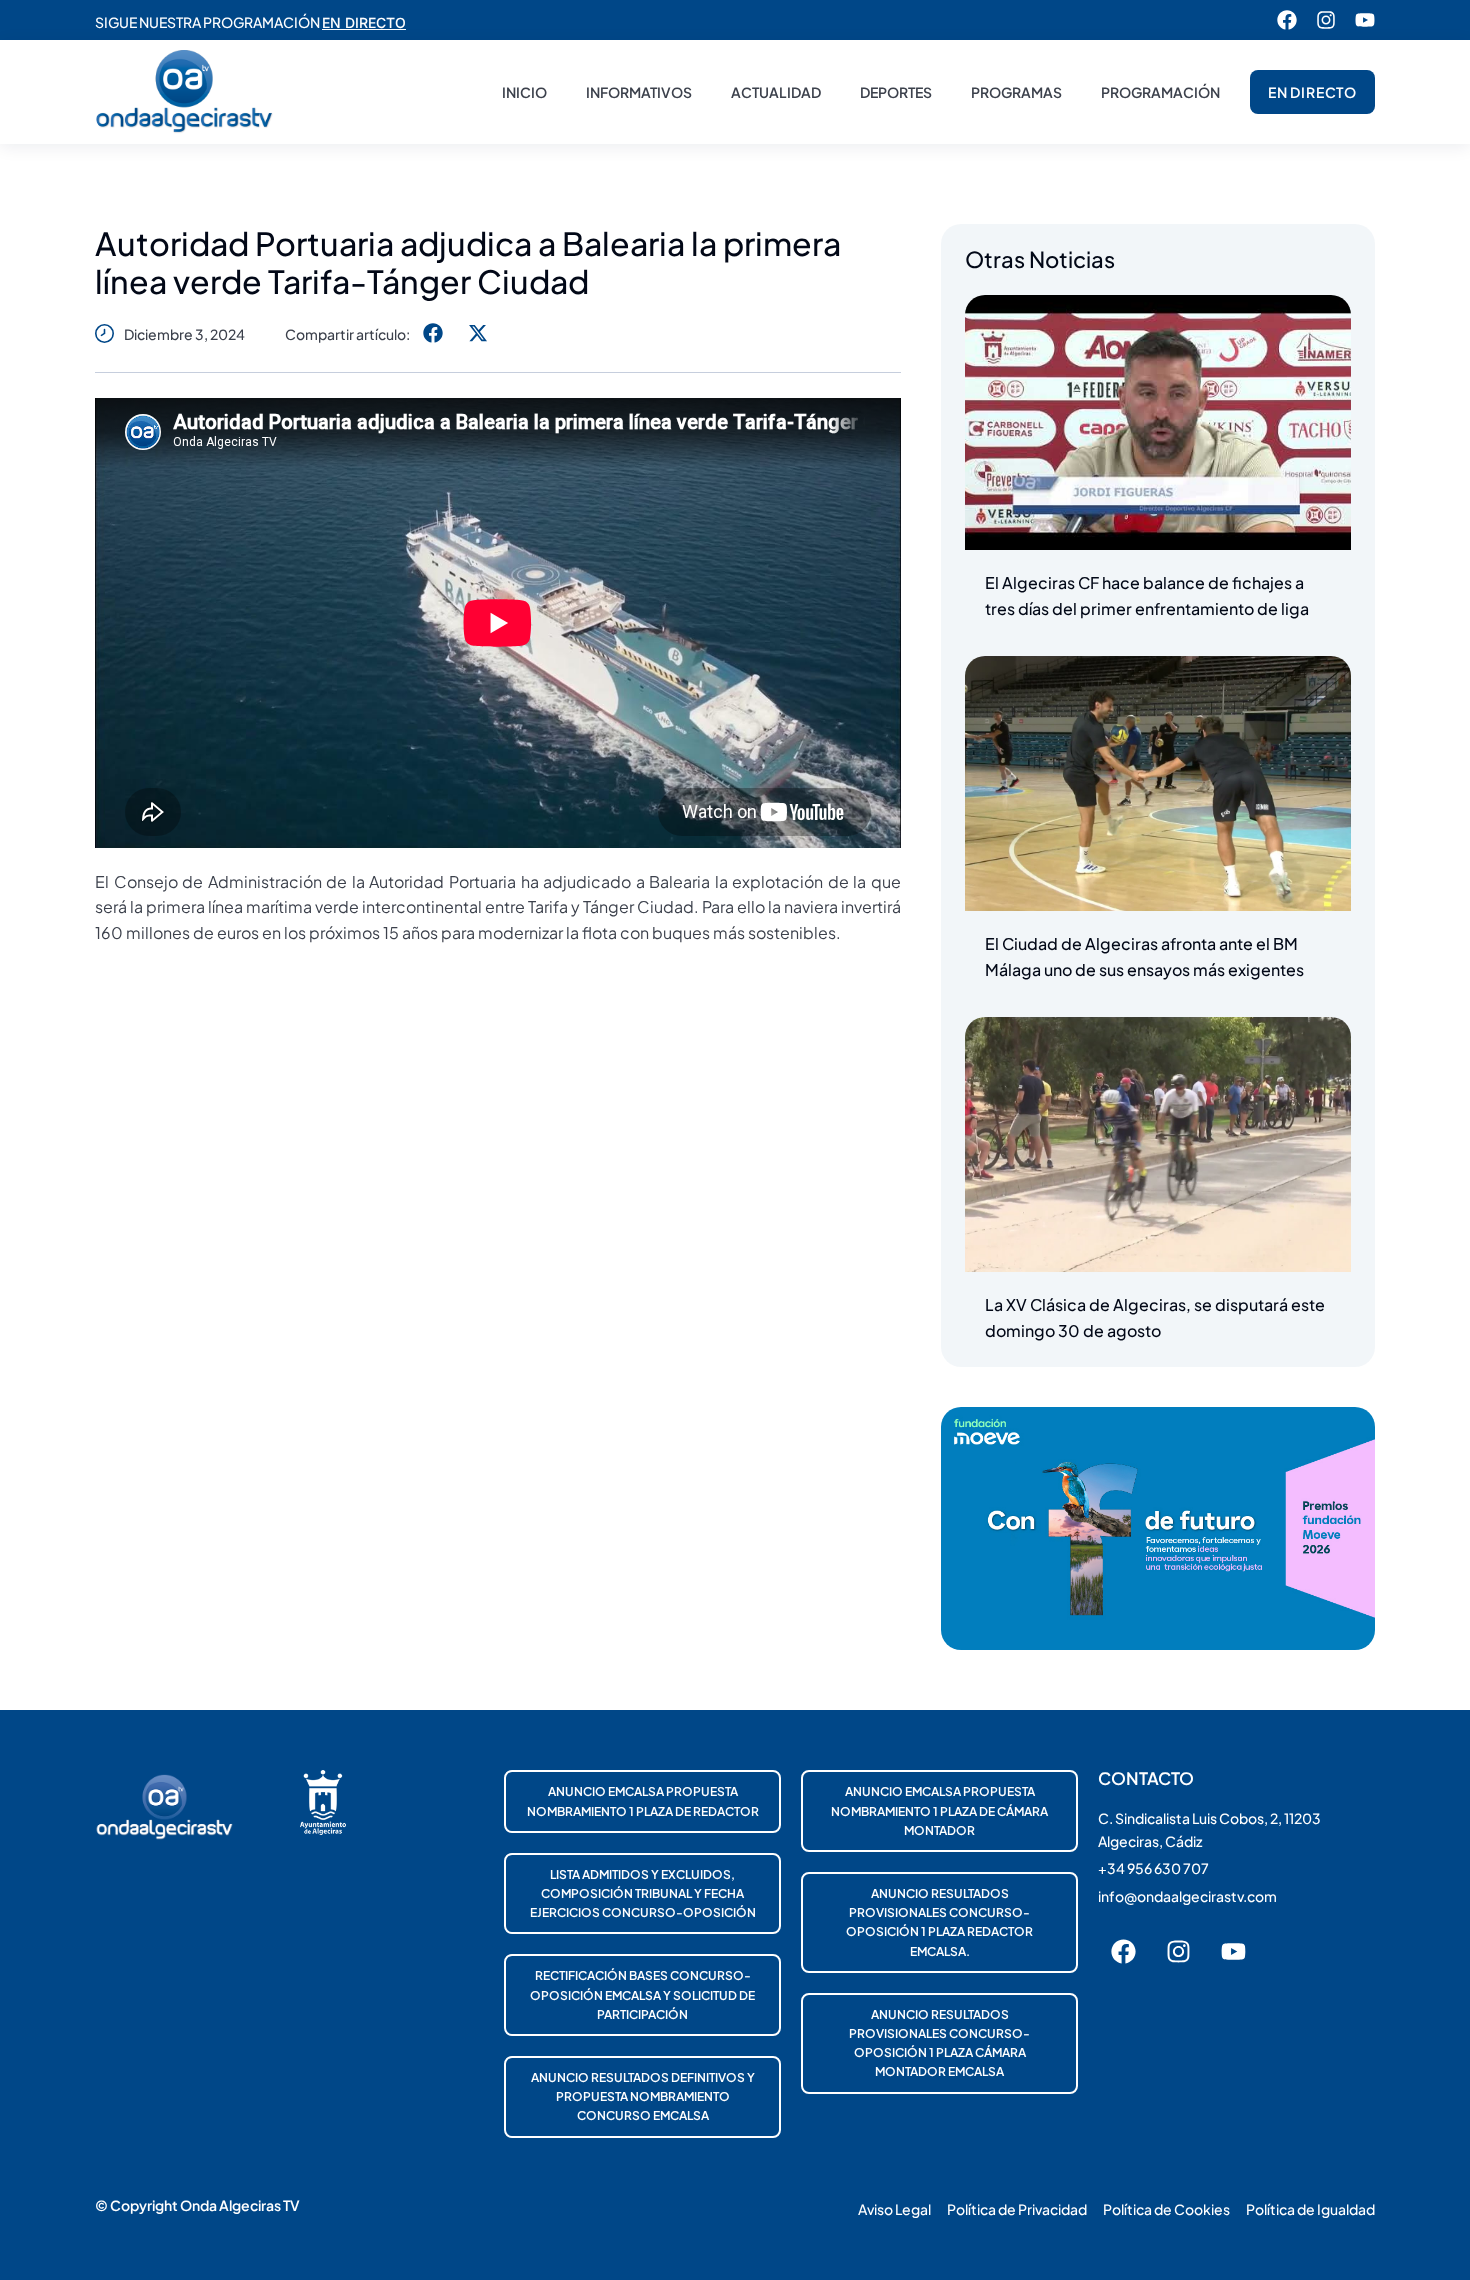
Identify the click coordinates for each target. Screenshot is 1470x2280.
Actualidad (776, 92)
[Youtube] (1365, 20)
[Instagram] (1326, 20)
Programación (1160, 92)
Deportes (896, 92)
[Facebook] (1287, 20)
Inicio (524, 92)
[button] (432, 333)
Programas (1016, 92)
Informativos (639, 92)
